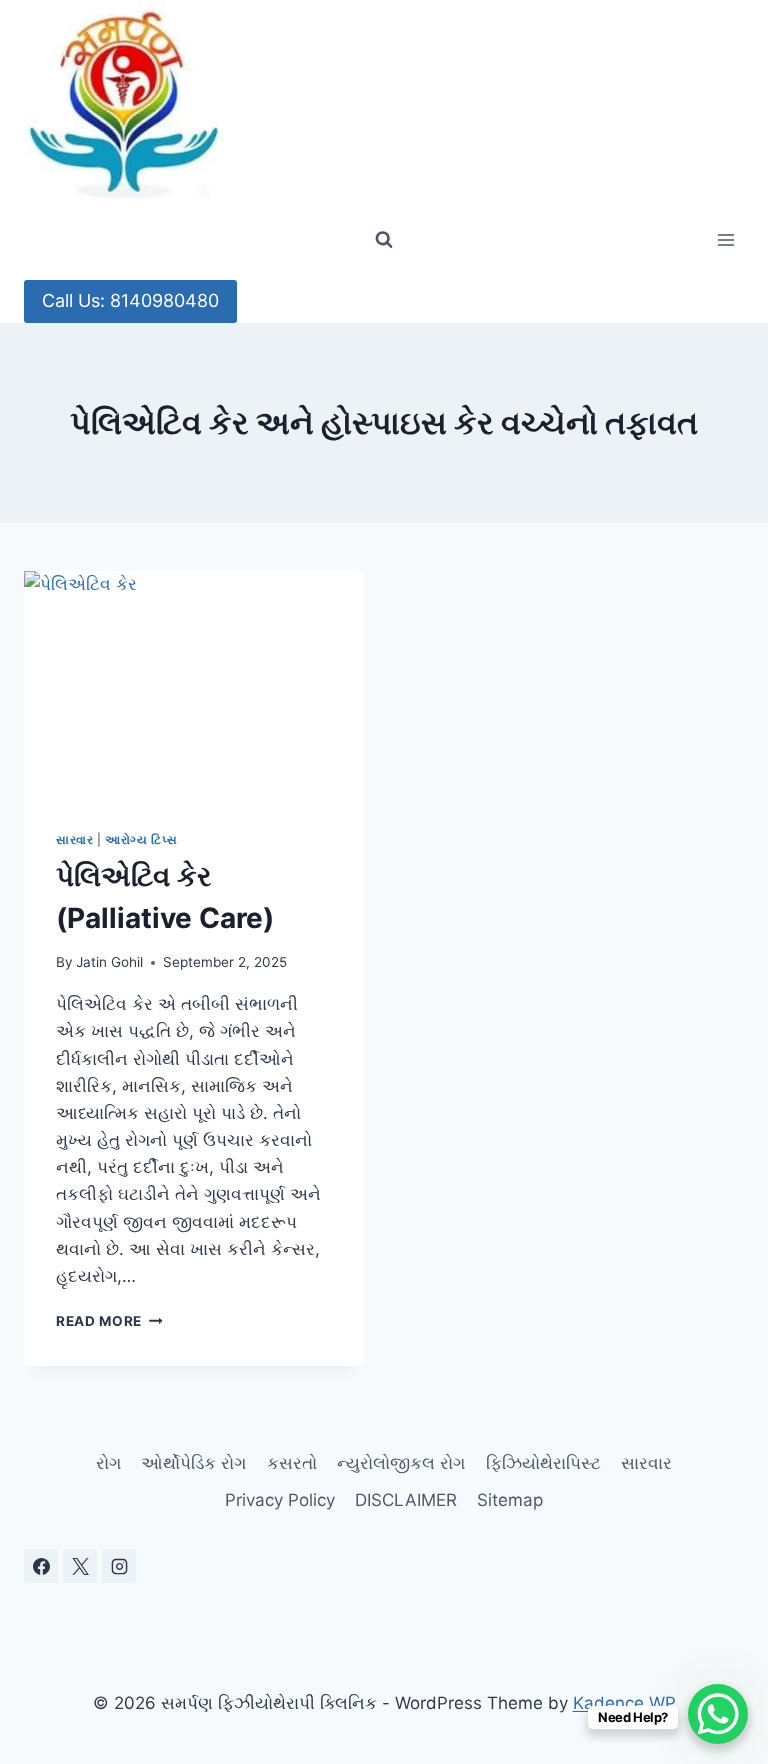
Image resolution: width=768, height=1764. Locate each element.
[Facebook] (41, 1566)
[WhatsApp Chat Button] (718, 1714)
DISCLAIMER (406, 1500)
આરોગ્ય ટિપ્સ (141, 839)
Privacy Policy (280, 1500)
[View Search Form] (384, 240)
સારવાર (74, 839)
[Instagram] (119, 1566)
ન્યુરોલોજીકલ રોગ (401, 1463)
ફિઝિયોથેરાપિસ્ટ (543, 1463)
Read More (109, 1321)
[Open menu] (725, 239)
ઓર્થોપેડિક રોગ (193, 1463)
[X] (80, 1566)
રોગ (108, 1463)
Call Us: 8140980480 (130, 300)
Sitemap (510, 1500)
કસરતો (292, 1463)
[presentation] (194, 684)
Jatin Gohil (109, 962)
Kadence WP (624, 1703)
